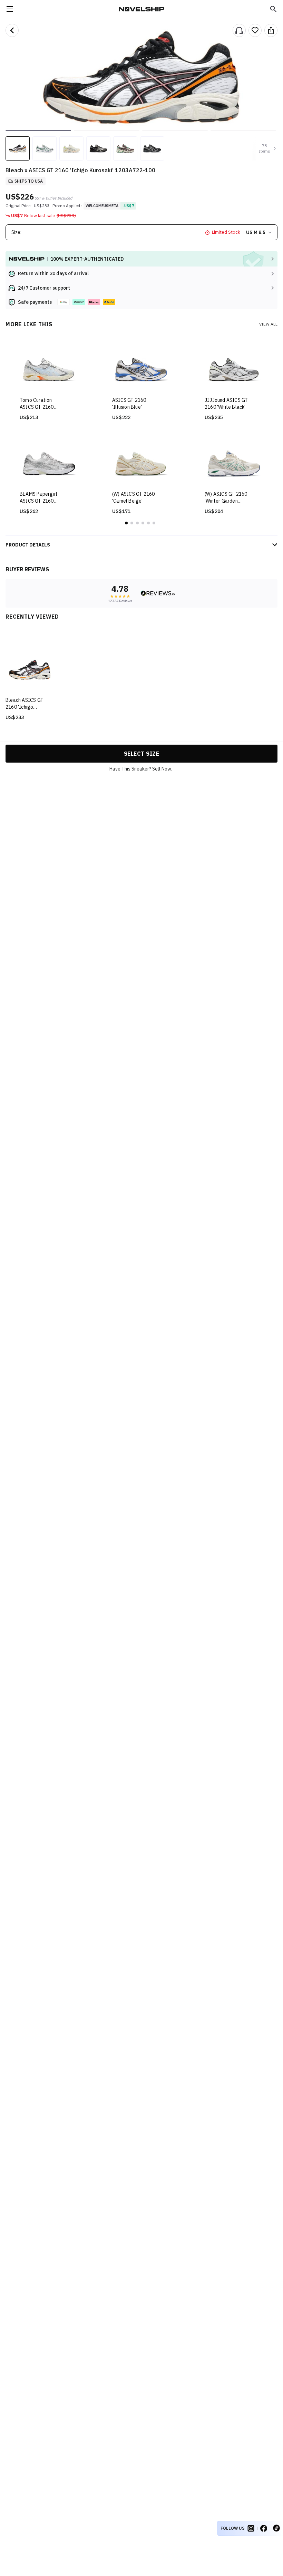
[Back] (12, 30)
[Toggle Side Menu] (10, 9)
